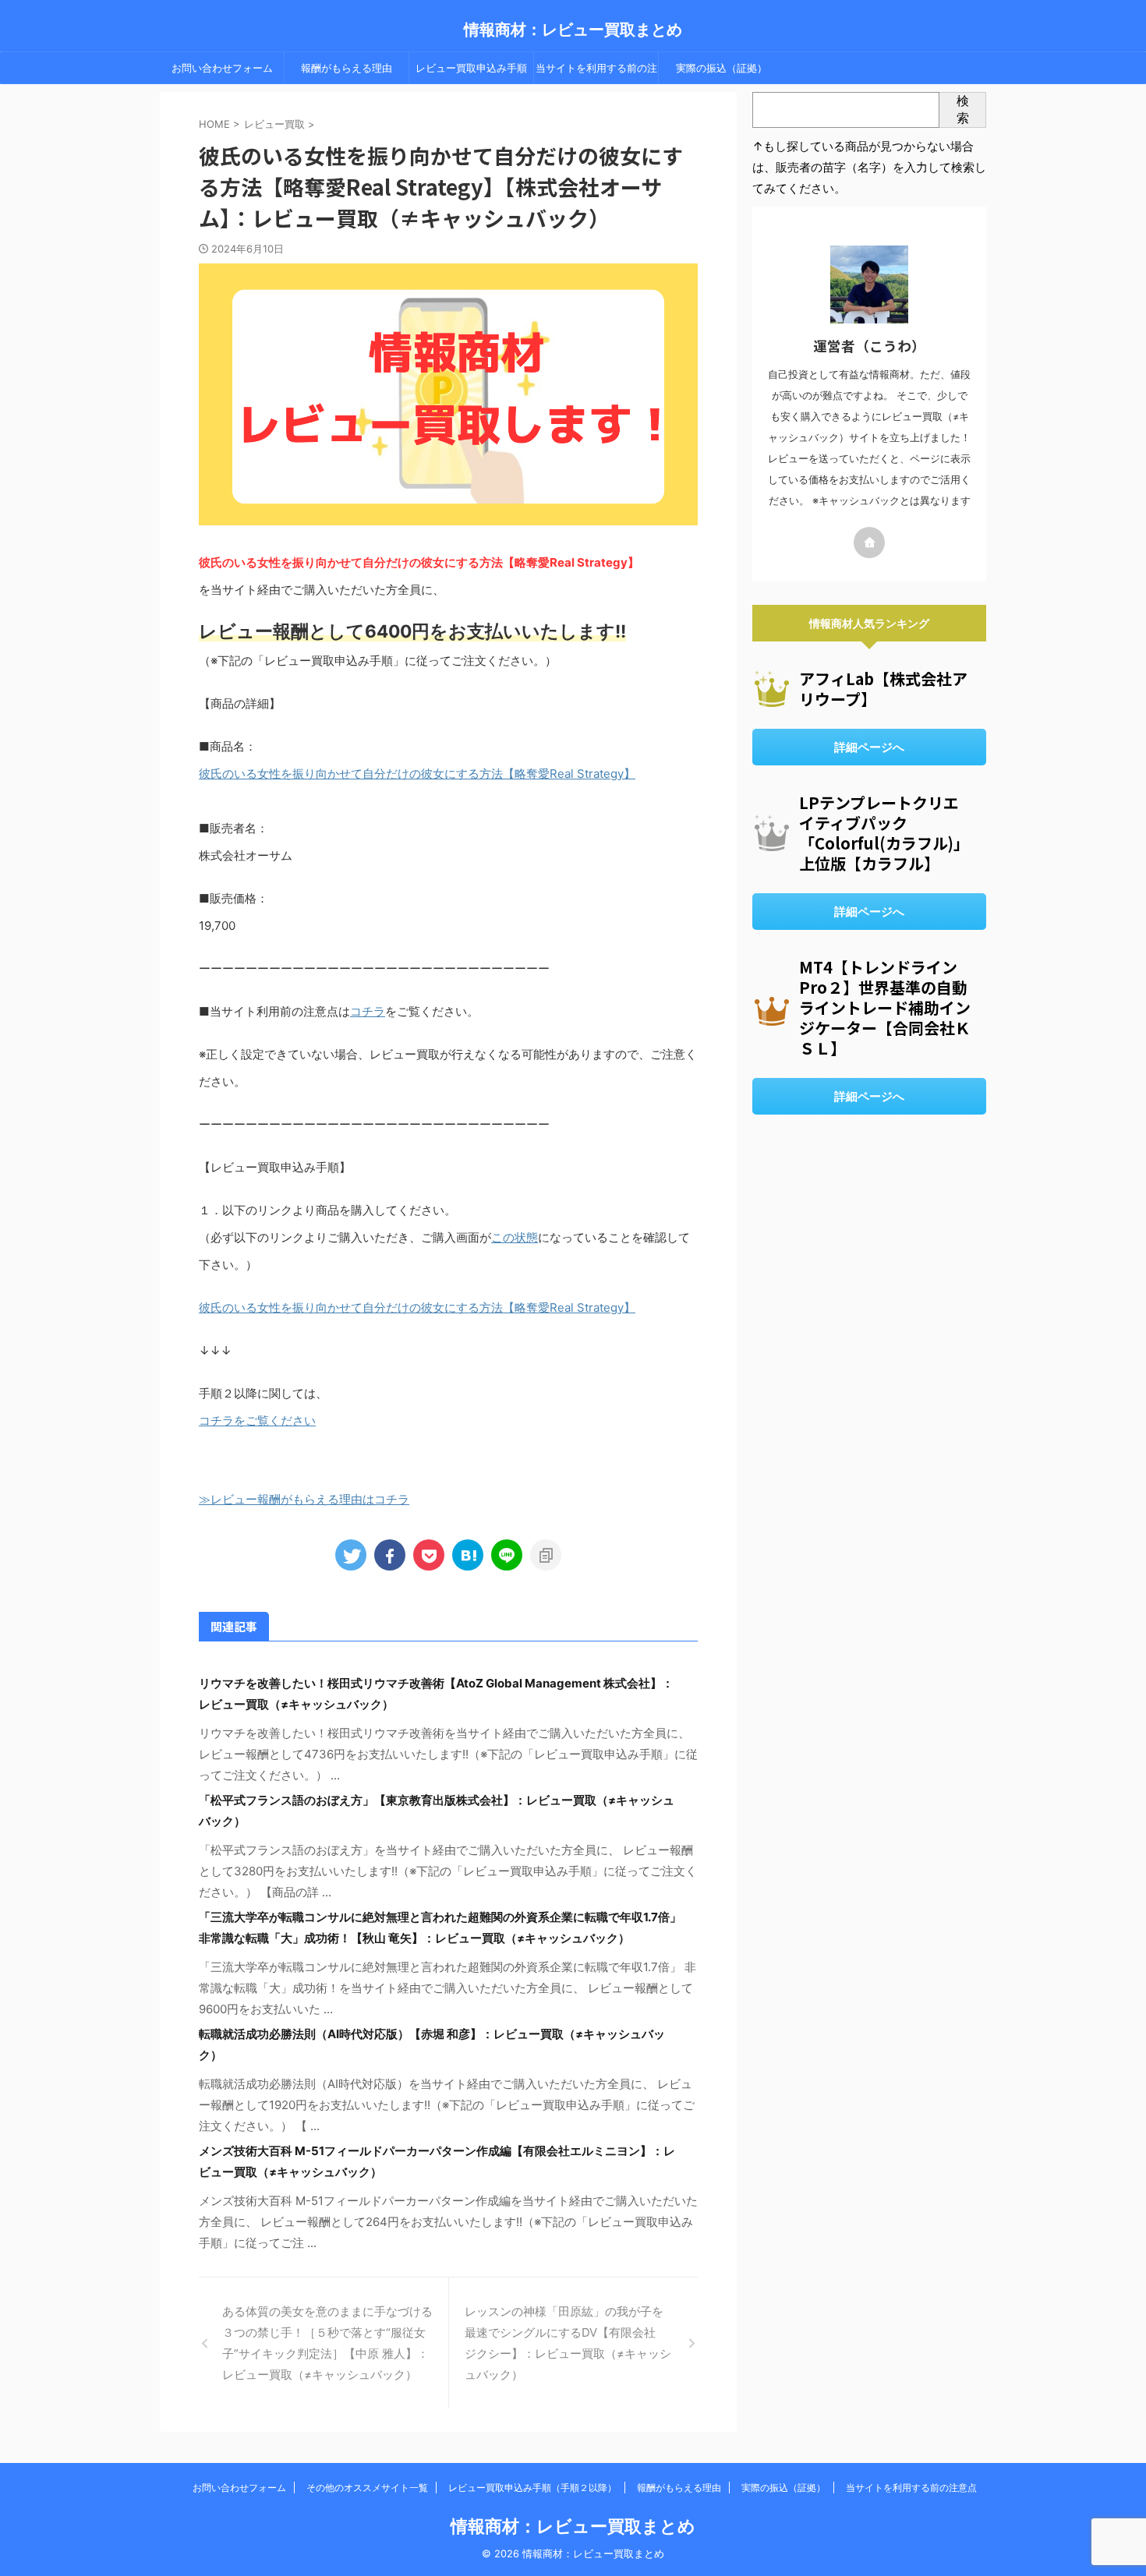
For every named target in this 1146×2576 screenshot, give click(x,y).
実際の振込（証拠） (722, 68)
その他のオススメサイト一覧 (367, 2488)
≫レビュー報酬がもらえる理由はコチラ (304, 1499)
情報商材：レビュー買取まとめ (573, 30)
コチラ (368, 1011)
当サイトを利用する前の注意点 (596, 72)
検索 (963, 109)
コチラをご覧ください (257, 1421)
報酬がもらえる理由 (347, 68)
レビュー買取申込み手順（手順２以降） (471, 72)
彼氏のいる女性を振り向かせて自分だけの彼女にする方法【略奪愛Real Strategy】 (417, 774)
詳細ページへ (869, 747)
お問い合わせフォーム (222, 68)
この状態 (515, 1237)
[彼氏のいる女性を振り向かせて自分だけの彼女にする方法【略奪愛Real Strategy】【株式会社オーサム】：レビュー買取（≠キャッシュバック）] (468, 1555)
